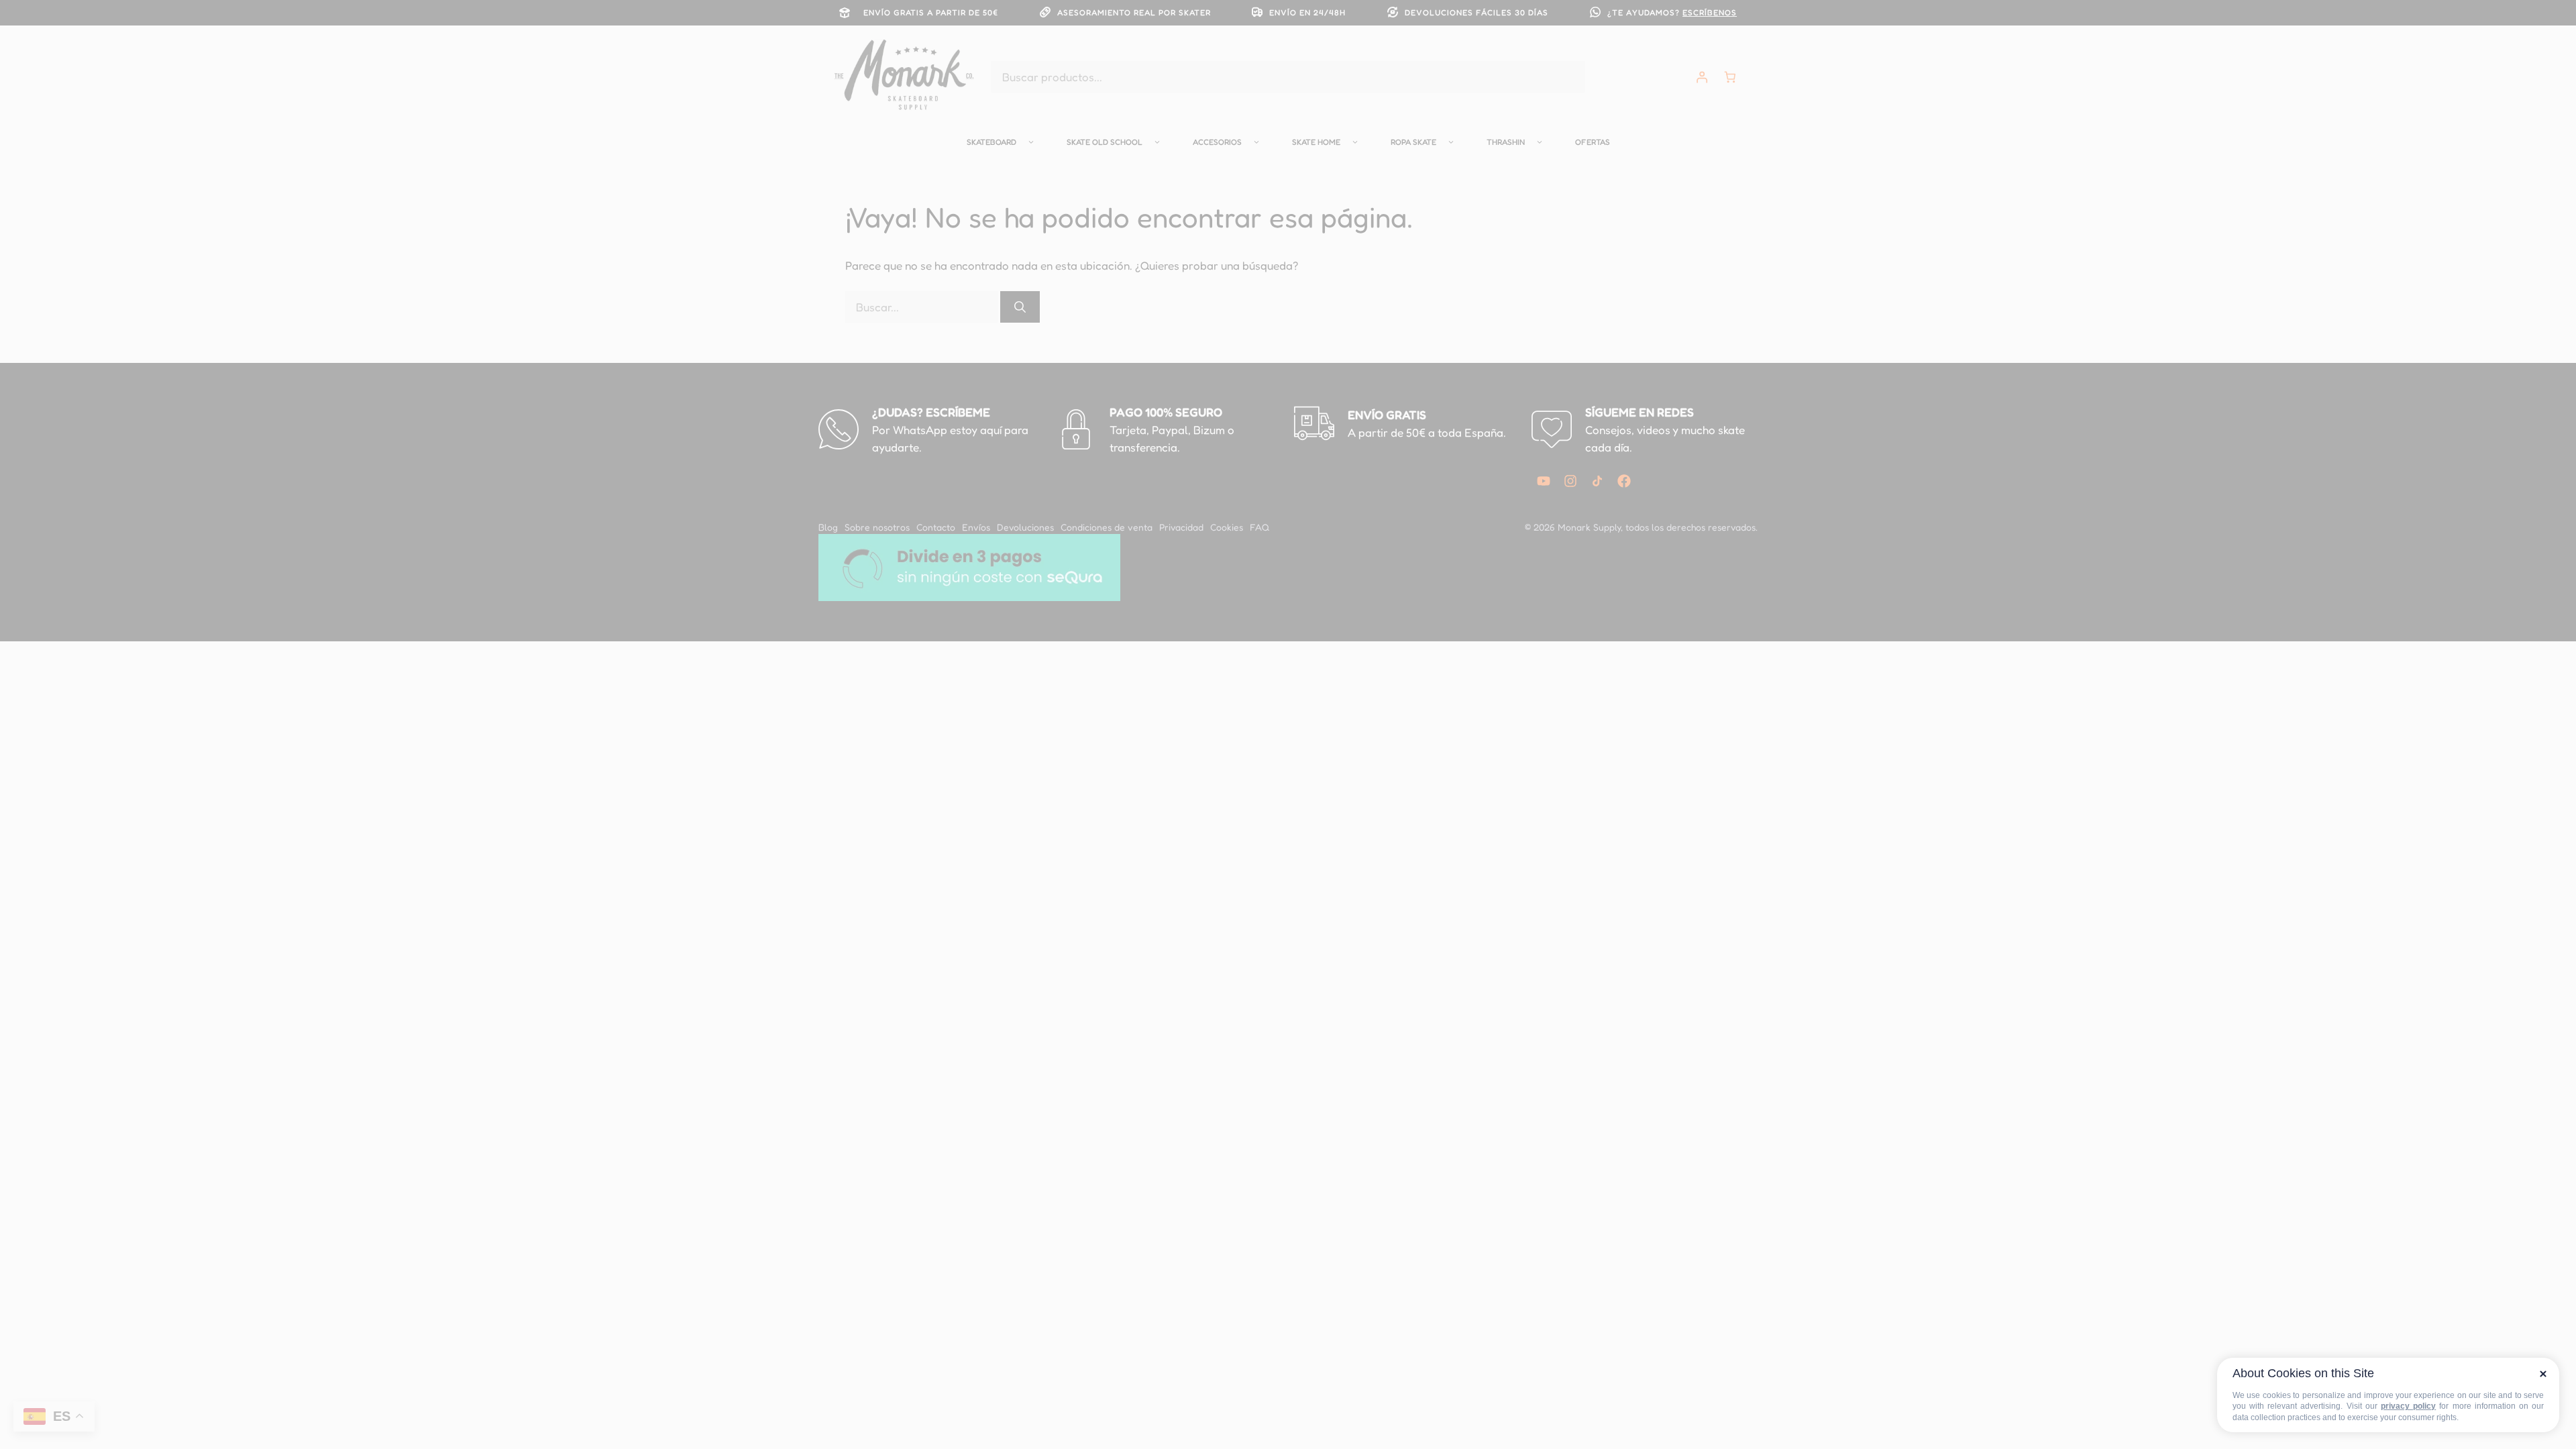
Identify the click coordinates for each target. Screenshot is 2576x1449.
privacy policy (2408, 1406)
